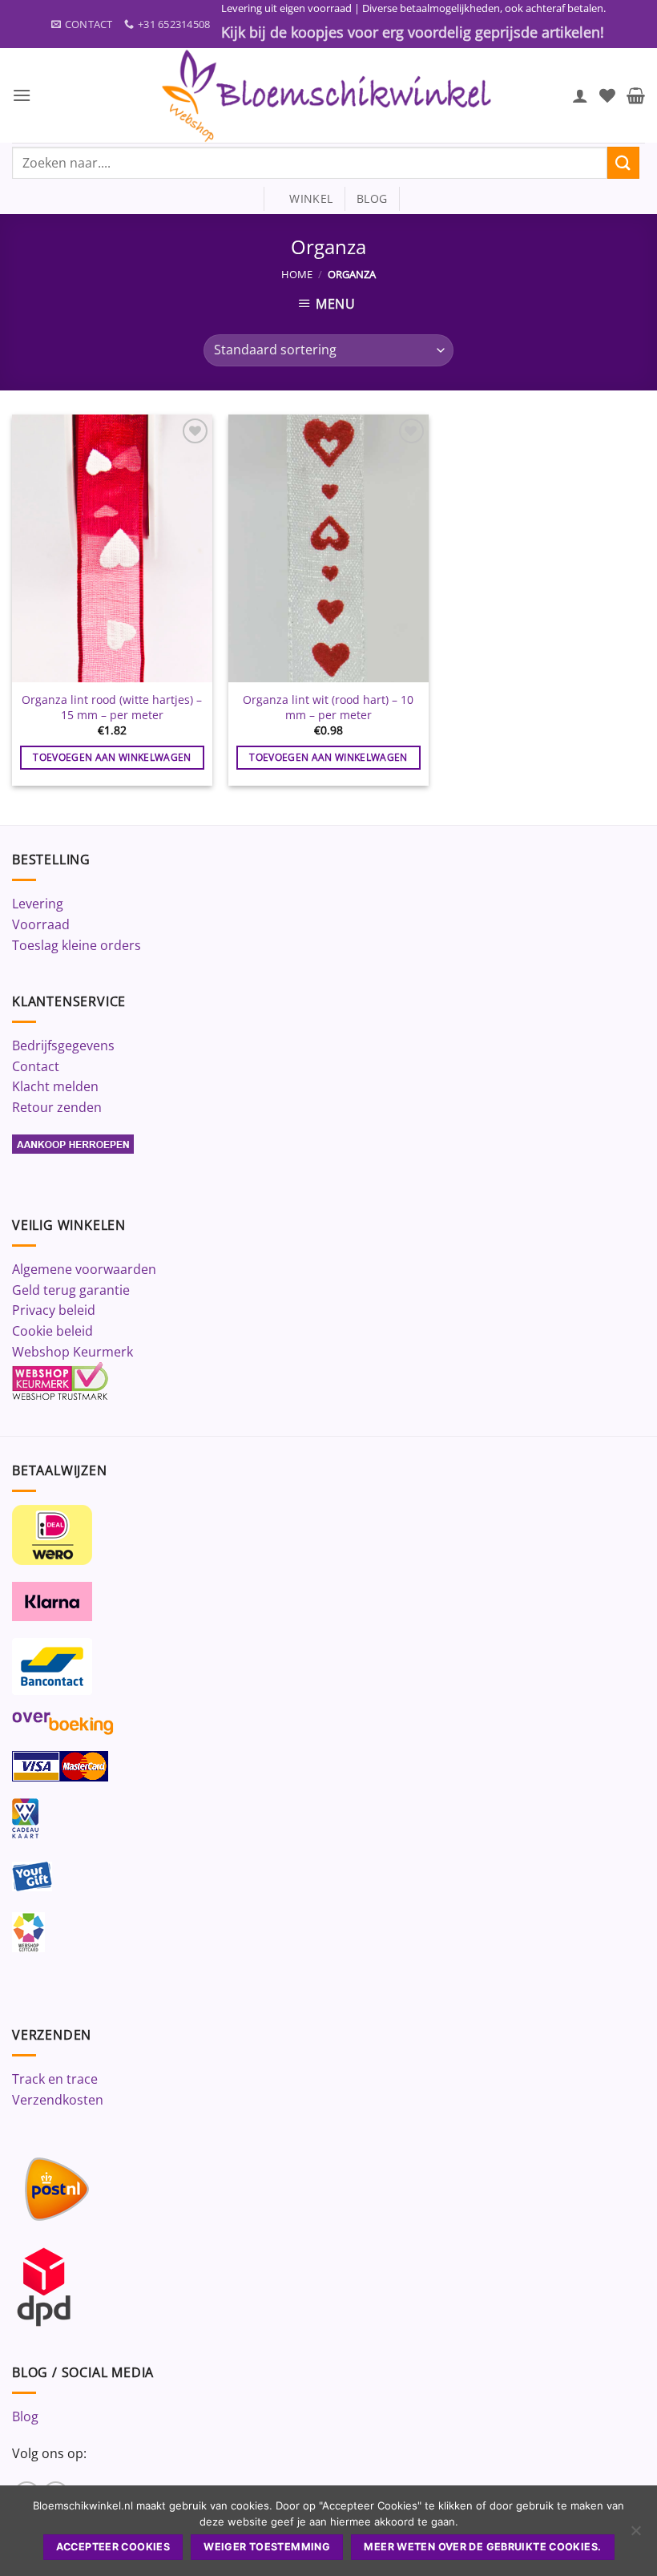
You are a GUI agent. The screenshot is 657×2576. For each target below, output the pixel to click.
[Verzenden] (623, 162)
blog (372, 198)
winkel (304, 198)
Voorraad (41, 924)
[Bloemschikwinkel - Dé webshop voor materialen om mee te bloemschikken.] (328, 95)
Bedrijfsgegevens (63, 1045)
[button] (22, 95)
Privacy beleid (54, 1310)
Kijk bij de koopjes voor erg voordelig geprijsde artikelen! (413, 32)
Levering (38, 904)
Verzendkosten (58, 2100)
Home (297, 274)
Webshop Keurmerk (73, 1352)
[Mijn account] (580, 95)
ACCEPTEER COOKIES (113, 2547)
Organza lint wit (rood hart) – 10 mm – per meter (328, 708)
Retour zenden (57, 1107)
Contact (36, 1066)
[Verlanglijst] (607, 95)
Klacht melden (55, 1086)
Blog (25, 2416)
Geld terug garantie (71, 1290)
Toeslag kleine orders (77, 945)
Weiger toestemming (267, 2547)
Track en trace (55, 2079)
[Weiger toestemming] (635, 2535)
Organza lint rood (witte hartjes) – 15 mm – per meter (112, 708)
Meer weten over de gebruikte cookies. (482, 2547)
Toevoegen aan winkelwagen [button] (112, 757)
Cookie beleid (52, 1331)
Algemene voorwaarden (84, 1269)
